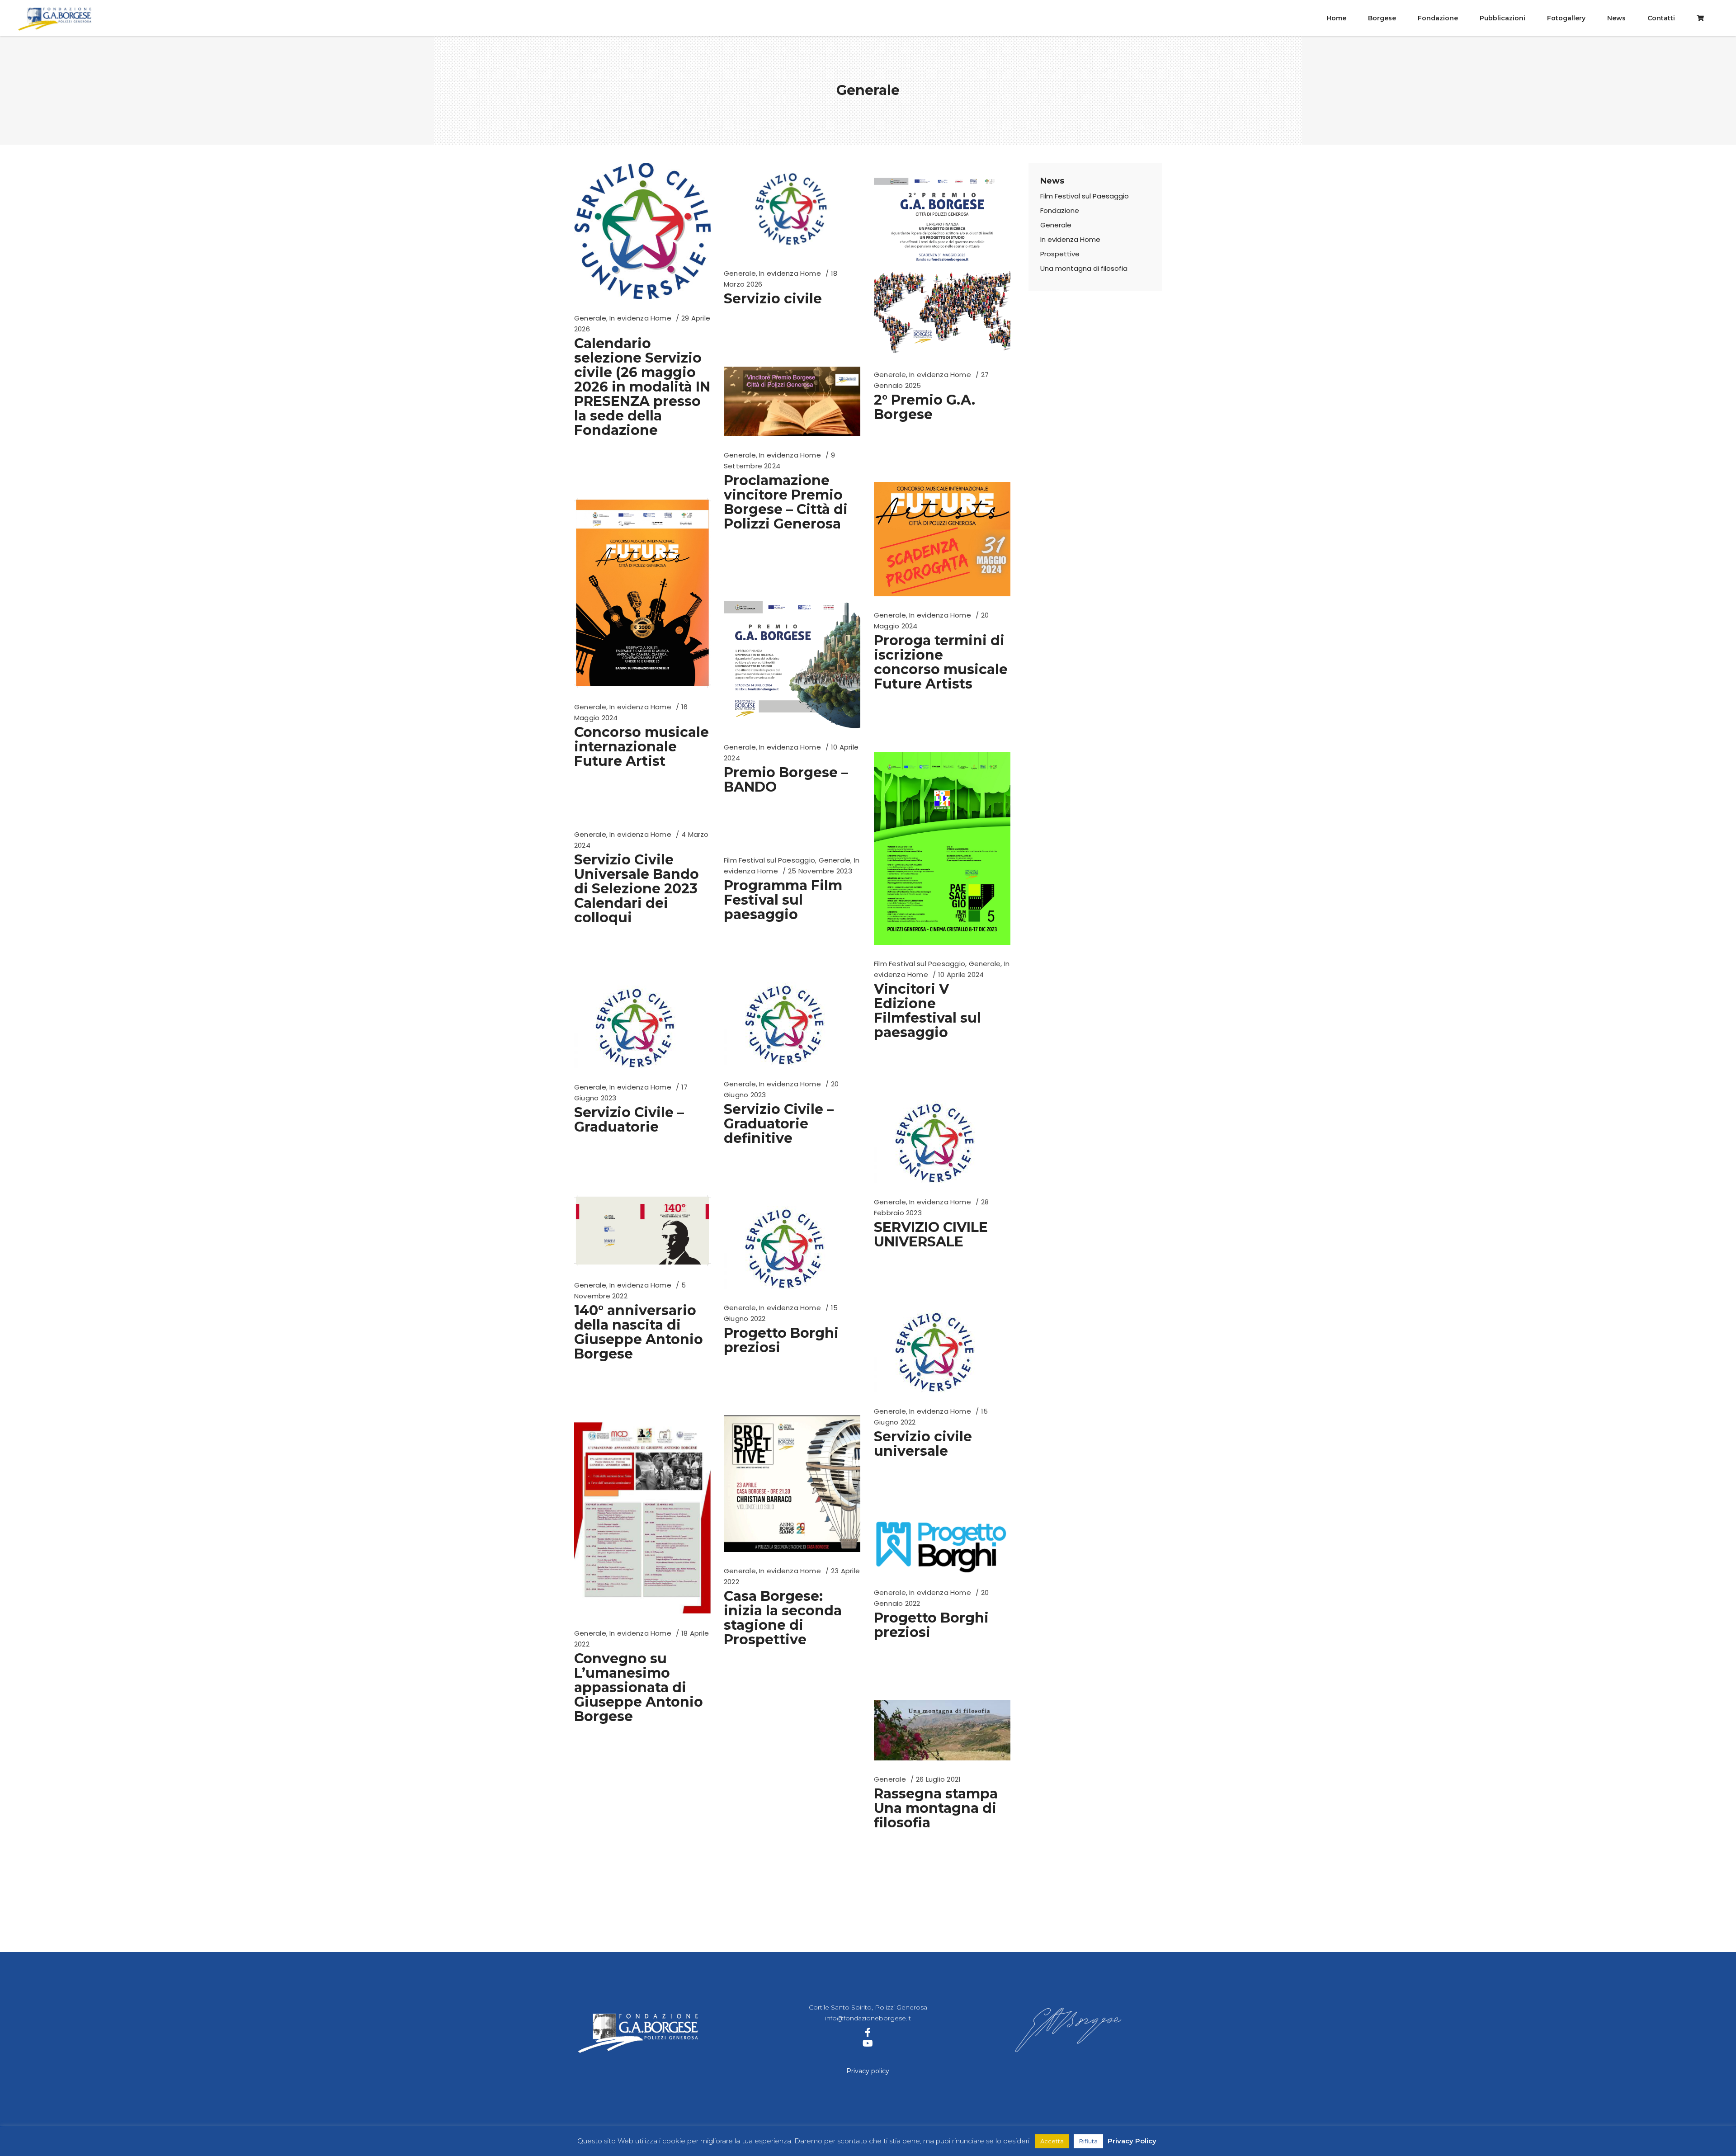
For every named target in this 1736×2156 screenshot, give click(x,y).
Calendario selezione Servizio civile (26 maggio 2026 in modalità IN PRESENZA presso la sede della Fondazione (642, 387)
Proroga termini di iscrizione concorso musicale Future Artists (941, 662)
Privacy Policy (1132, 2141)
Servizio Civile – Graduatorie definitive (779, 1124)
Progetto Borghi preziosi (781, 1340)
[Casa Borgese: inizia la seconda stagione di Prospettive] (792, 1484)
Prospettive (1060, 254)
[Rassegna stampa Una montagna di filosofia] (942, 1730)
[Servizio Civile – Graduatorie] (636, 1027)
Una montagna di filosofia (1084, 268)
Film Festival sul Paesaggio (920, 964)
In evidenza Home (640, 318)
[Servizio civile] (792, 209)
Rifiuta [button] (1088, 2141)
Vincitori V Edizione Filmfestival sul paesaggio (927, 1011)
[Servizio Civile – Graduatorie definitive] (786, 1024)
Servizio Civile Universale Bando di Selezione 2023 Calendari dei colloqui (637, 889)
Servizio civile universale (923, 1444)
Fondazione (1060, 210)
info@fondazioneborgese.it (868, 2018)
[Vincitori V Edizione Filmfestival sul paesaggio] (942, 848)
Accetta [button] (1052, 2141)
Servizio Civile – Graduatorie (629, 1120)
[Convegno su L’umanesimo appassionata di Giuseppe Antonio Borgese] (642, 1518)
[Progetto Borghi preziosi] (786, 1248)
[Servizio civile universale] (936, 1351)
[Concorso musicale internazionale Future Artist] (642, 593)
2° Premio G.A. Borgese (925, 407)
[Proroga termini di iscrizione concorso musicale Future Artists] (942, 539)
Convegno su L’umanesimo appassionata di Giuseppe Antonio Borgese (639, 1687)
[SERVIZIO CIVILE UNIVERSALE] (936, 1142)
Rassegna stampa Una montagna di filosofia (936, 1808)
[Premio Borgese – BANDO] (792, 660)
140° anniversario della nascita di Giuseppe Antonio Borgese (639, 1332)
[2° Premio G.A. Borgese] (942, 259)
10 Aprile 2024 (961, 974)
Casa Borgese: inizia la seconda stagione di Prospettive (783, 1618)
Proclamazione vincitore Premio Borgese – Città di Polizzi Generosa (786, 502)
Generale (590, 318)
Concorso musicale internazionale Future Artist (642, 747)
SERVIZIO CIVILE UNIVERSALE (931, 1234)
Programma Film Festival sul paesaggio (783, 900)
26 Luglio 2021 (938, 1779)
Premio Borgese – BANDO (786, 780)
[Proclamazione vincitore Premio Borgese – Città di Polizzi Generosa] (792, 401)
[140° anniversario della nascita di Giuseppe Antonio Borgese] (642, 1231)
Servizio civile (773, 299)
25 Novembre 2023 (820, 871)
